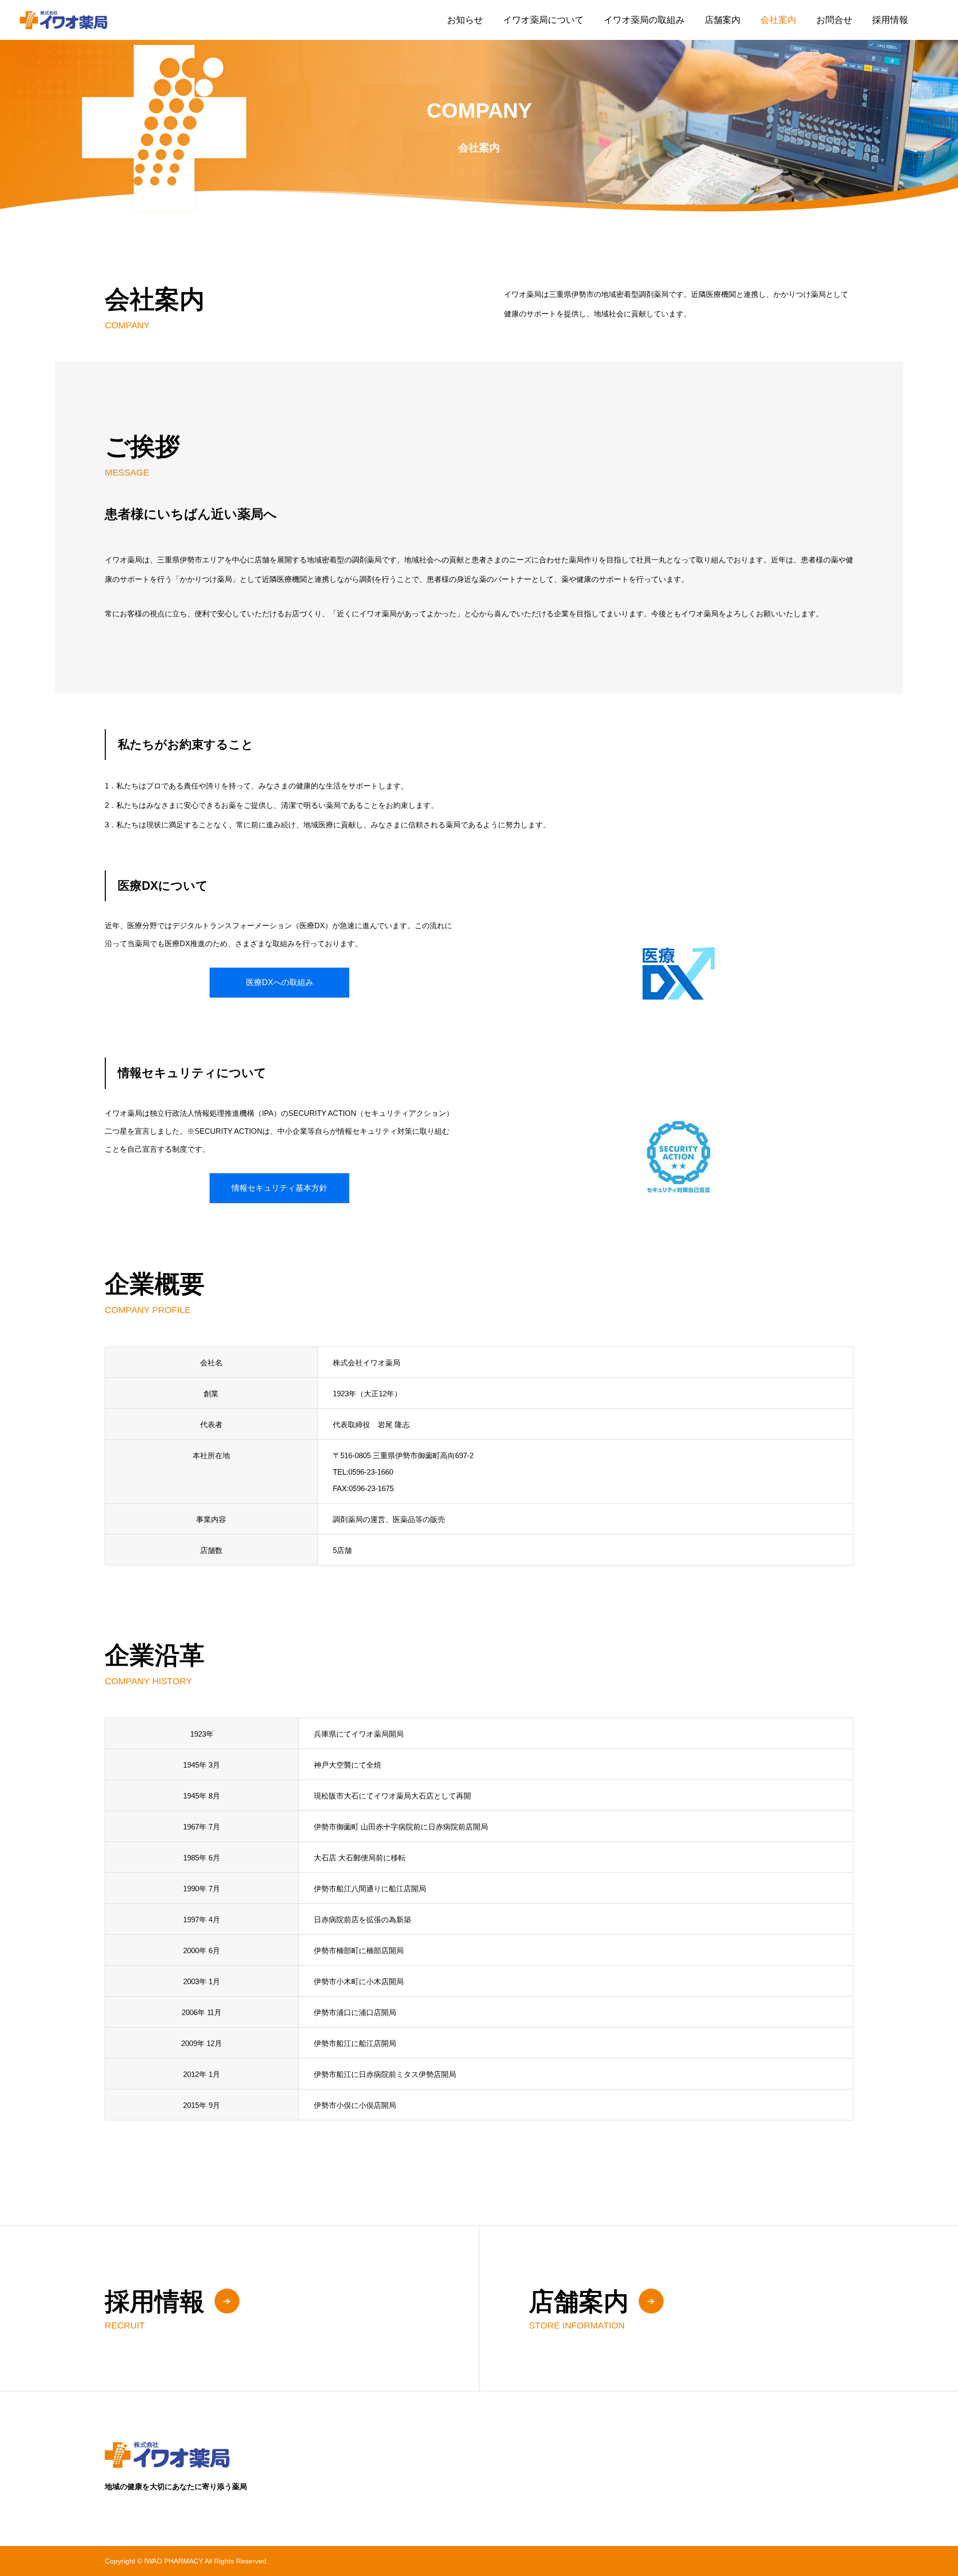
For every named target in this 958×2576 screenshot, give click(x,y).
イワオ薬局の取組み (644, 20)
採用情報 (890, 20)
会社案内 (778, 20)
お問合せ (834, 20)
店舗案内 (722, 20)
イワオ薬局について (543, 20)
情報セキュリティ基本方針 (279, 1188)
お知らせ (465, 20)
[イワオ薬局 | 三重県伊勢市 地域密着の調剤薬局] (64, 20)
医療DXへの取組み (280, 982)
